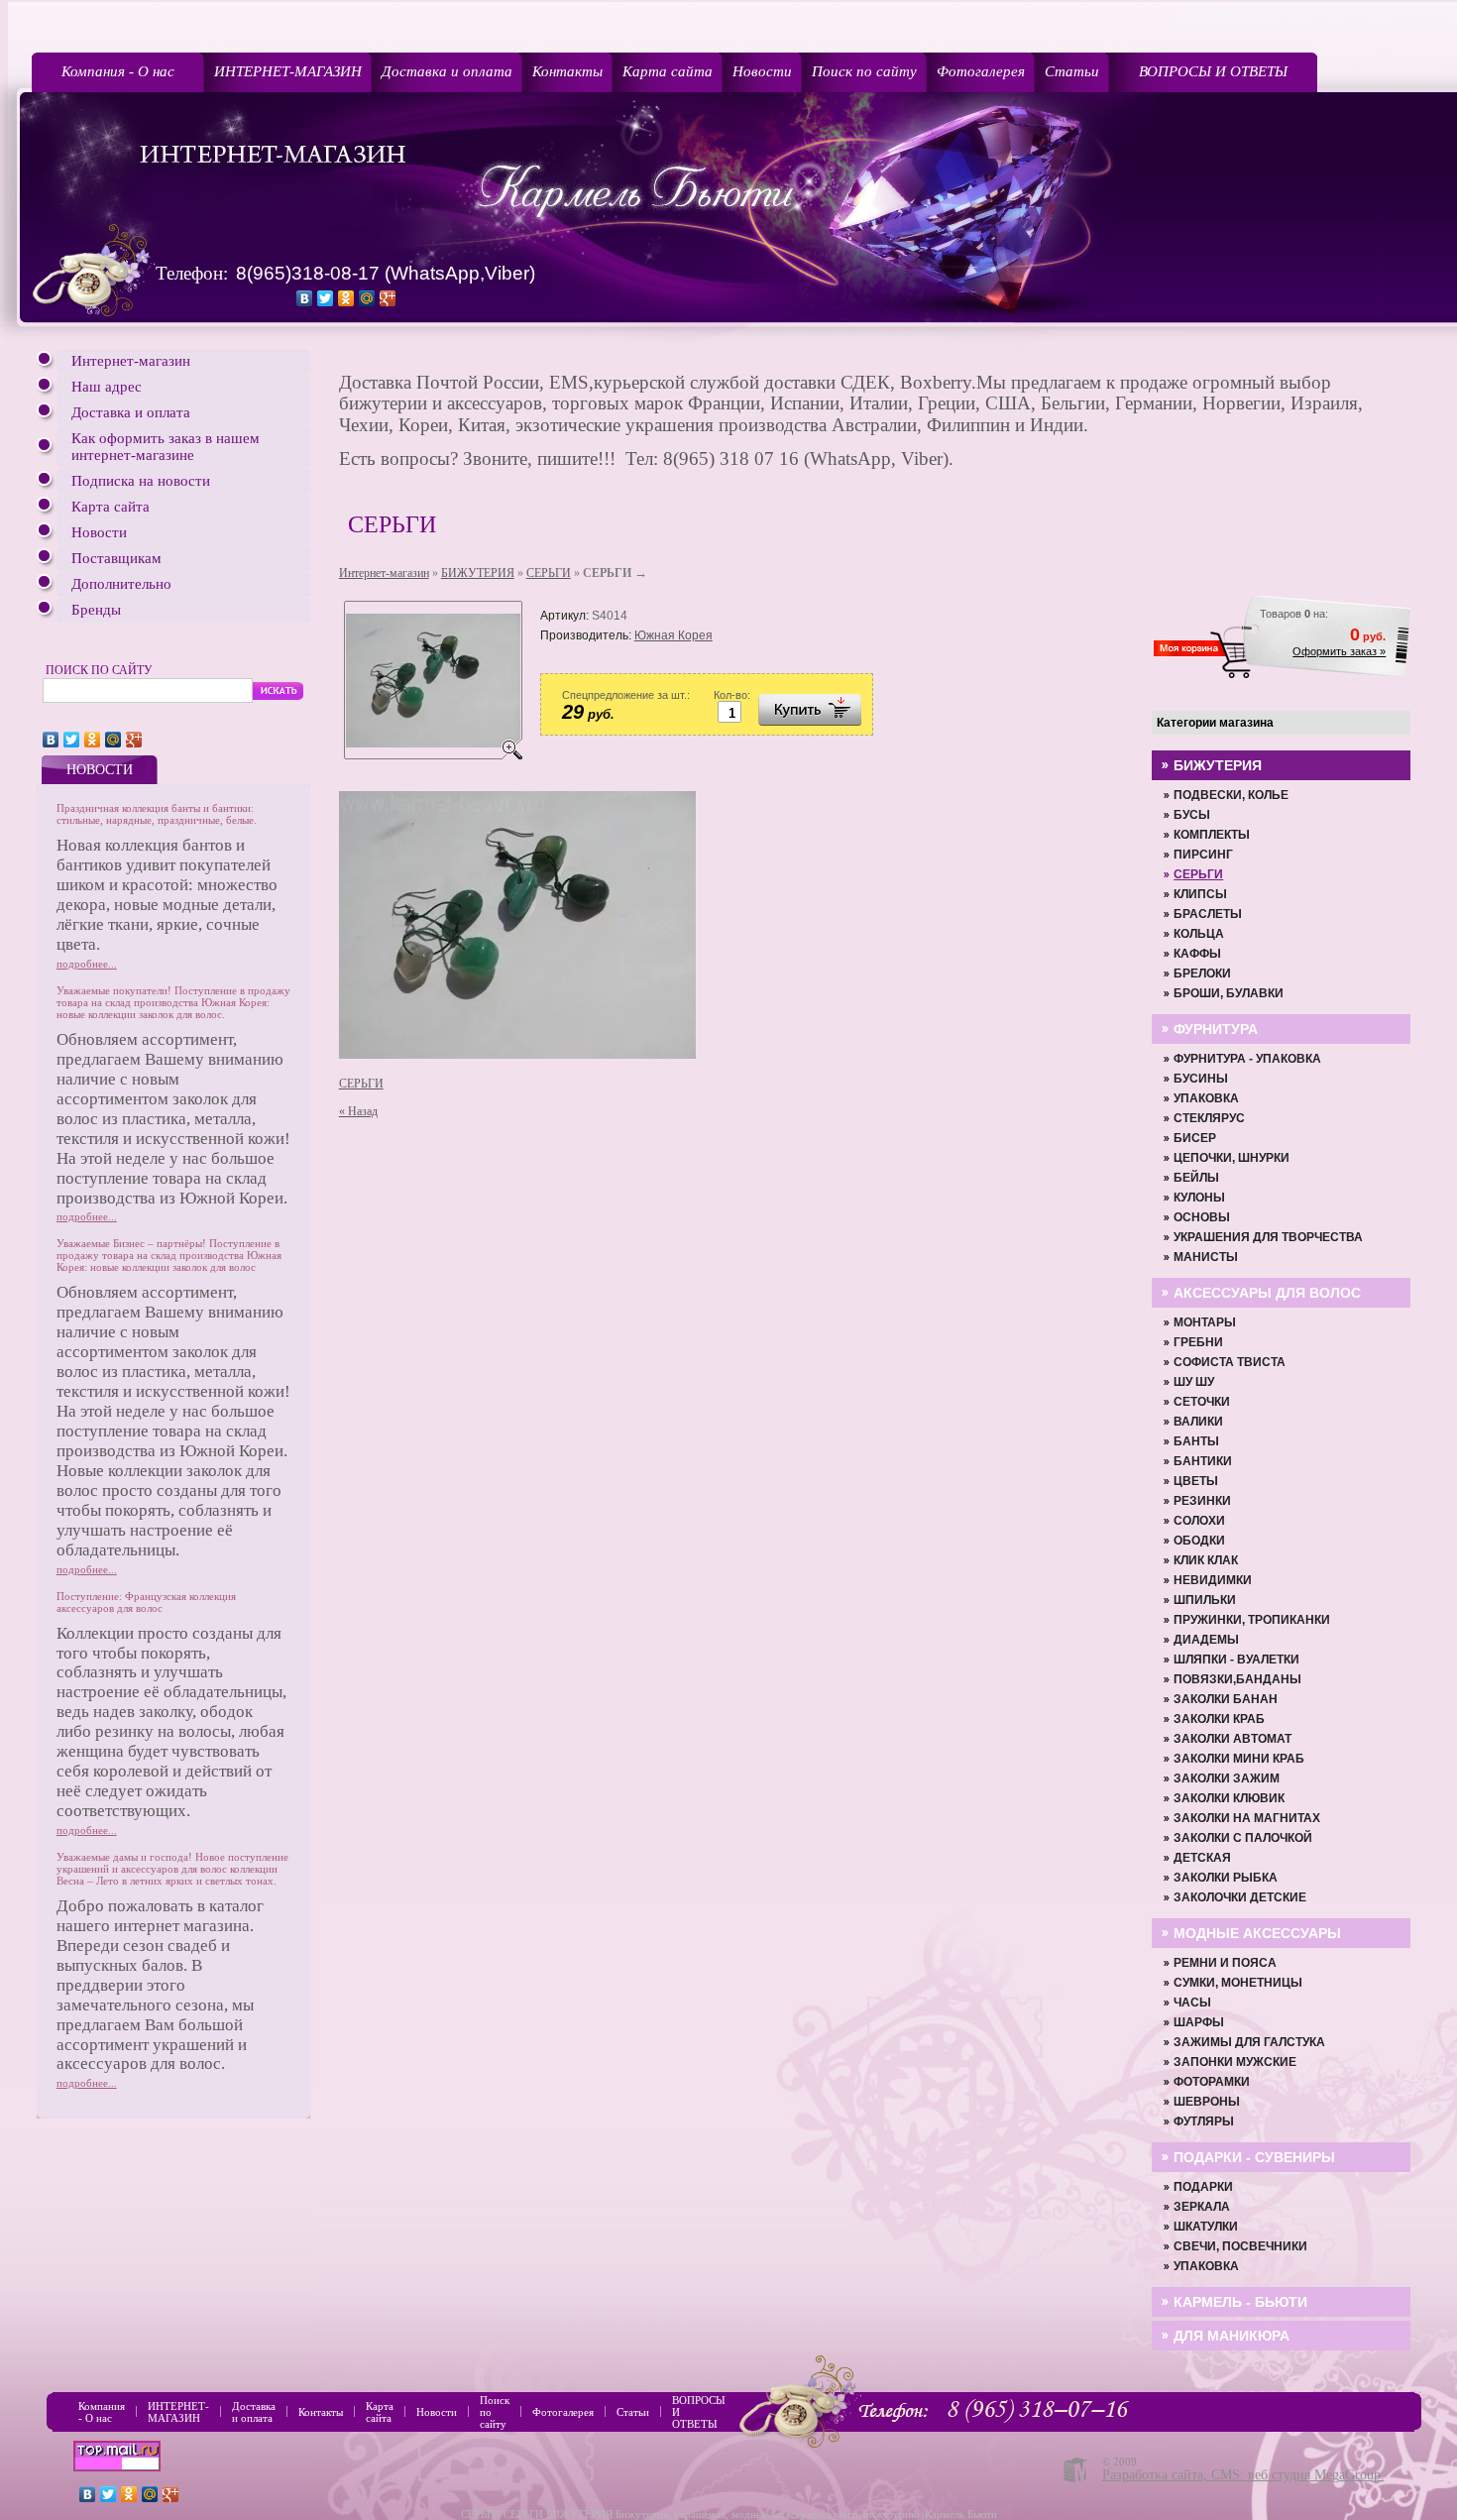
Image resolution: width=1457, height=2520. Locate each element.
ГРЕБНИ (1198, 1342)
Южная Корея (673, 635)
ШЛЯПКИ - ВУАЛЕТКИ (1236, 1660)
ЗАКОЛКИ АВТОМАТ (1233, 1739)
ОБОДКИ (1199, 1541)
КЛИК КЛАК (1206, 1560)
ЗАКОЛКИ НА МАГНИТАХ (1247, 1818)
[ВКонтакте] (305, 298)
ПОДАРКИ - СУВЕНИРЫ (1254, 2157)
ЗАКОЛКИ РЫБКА (1226, 1878)
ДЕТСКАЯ (1202, 1858)
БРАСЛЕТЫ (1208, 914)
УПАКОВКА (1206, 1098)
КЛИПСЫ (1200, 894)
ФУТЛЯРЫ (1204, 2121)
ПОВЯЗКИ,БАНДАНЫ (1237, 1679)
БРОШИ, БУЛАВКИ (1229, 993)
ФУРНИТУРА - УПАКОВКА (1247, 1059)
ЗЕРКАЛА (1202, 2207)
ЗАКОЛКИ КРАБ (1219, 1719)
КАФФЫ (1197, 954)
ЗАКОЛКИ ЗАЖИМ (1227, 1778)
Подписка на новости (141, 481)
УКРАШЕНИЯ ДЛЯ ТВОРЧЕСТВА (1268, 1237)
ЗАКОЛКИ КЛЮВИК (1229, 1798)
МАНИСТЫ (1206, 1257)
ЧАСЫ (1192, 2003)
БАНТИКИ (1203, 1461)
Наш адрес (107, 387)
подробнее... (87, 964)
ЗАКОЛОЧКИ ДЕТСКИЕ (1240, 1897)
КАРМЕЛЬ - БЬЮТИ (1240, 2302)
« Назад (358, 1111)
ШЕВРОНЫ (1207, 2102)
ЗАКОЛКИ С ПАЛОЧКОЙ (1243, 1838)
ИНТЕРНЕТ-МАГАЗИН (288, 71)
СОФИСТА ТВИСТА (1230, 1362)
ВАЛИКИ (1198, 1422)
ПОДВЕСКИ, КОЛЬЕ (1231, 795)
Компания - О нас (118, 71)
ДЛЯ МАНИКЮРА (1232, 2336)
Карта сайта (668, 71)
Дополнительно (121, 584)
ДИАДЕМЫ (1206, 1640)
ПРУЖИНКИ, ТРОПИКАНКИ (1252, 1620)
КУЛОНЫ (1199, 1198)
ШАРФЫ (1199, 2022)
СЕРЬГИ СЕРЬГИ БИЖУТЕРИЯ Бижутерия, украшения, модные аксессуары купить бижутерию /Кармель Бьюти (729, 2514)
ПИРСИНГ (1203, 855)
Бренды (96, 610)
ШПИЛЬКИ (1205, 1600)
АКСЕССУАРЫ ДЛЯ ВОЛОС (1267, 1293)
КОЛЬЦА (1199, 934)
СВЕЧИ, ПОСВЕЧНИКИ (1240, 2246)
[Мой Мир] (367, 298)
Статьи (1072, 71)
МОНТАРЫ (1205, 1322)
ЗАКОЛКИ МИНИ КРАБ (1239, 1759)
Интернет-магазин (131, 361)
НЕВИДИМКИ (1213, 1580)
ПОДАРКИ (1203, 2187)
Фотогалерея (981, 71)
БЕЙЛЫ (1196, 1178)
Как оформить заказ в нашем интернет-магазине (166, 447)
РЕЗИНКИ (1202, 1501)
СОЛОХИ (1199, 1521)
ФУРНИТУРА (1216, 1029)
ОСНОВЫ (1202, 1217)
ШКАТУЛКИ (1206, 2227)
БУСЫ (1192, 815)
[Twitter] (326, 298)
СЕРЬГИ (549, 573)
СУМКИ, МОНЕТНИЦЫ (1238, 1983)
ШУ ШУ (1194, 1382)
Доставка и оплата (447, 71)
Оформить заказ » (1339, 651)
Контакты (567, 71)
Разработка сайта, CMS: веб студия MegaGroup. (1243, 2475)
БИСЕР (1195, 1138)
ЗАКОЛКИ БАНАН (1226, 1699)
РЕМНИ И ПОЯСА (1225, 1963)
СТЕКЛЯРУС (1209, 1118)
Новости (762, 71)
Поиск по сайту (864, 71)
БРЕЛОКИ (1202, 974)
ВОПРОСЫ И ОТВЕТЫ (1213, 71)
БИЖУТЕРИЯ (478, 573)
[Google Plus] (388, 298)
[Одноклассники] (346, 298)
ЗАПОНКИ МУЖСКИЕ (1235, 2062)
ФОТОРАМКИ (1212, 2082)
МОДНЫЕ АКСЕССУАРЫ (1257, 1933)
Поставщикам (116, 558)
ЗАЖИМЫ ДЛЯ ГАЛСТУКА (1249, 2042)
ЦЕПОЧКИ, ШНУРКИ (1232, 1158)
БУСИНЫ (1201, 1079)
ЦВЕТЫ (1196, 1481)
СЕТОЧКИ (1202, 1402)
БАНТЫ (1196, 1441)
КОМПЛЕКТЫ (1212, 835)
